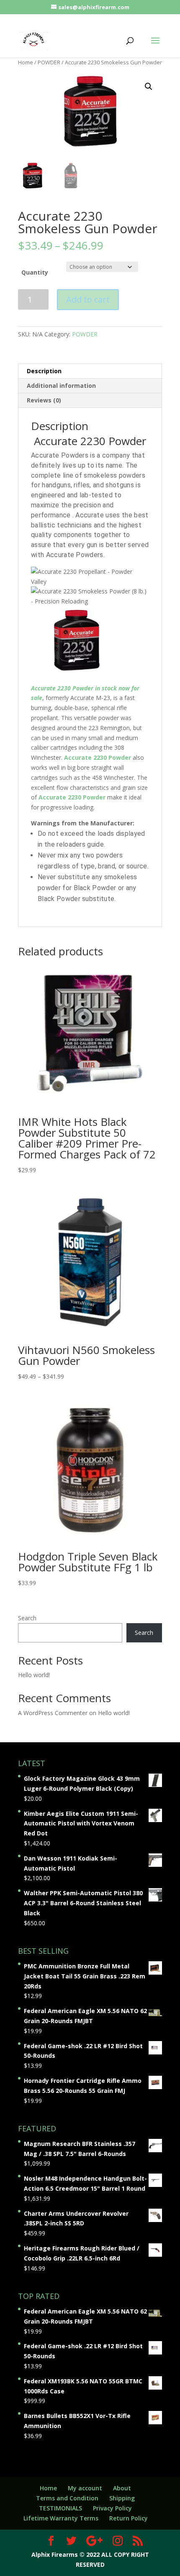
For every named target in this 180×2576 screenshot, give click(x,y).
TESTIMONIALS (60, 2508)
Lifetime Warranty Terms (61, 2518)
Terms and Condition (67, 2498)
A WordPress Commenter (53, 1713)
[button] (149, 87)
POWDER (49, 62)
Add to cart (88, 299)
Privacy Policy (112, 2508)
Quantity (35, 272)
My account (85, 2488)
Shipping (122, 2498)
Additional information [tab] (61, 386)
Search (27, 1618)
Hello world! (34, 1675)
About (122, 2488)
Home (26, 62)
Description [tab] (44, 371)
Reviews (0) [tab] (44, 400)
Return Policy (129, 2518)
